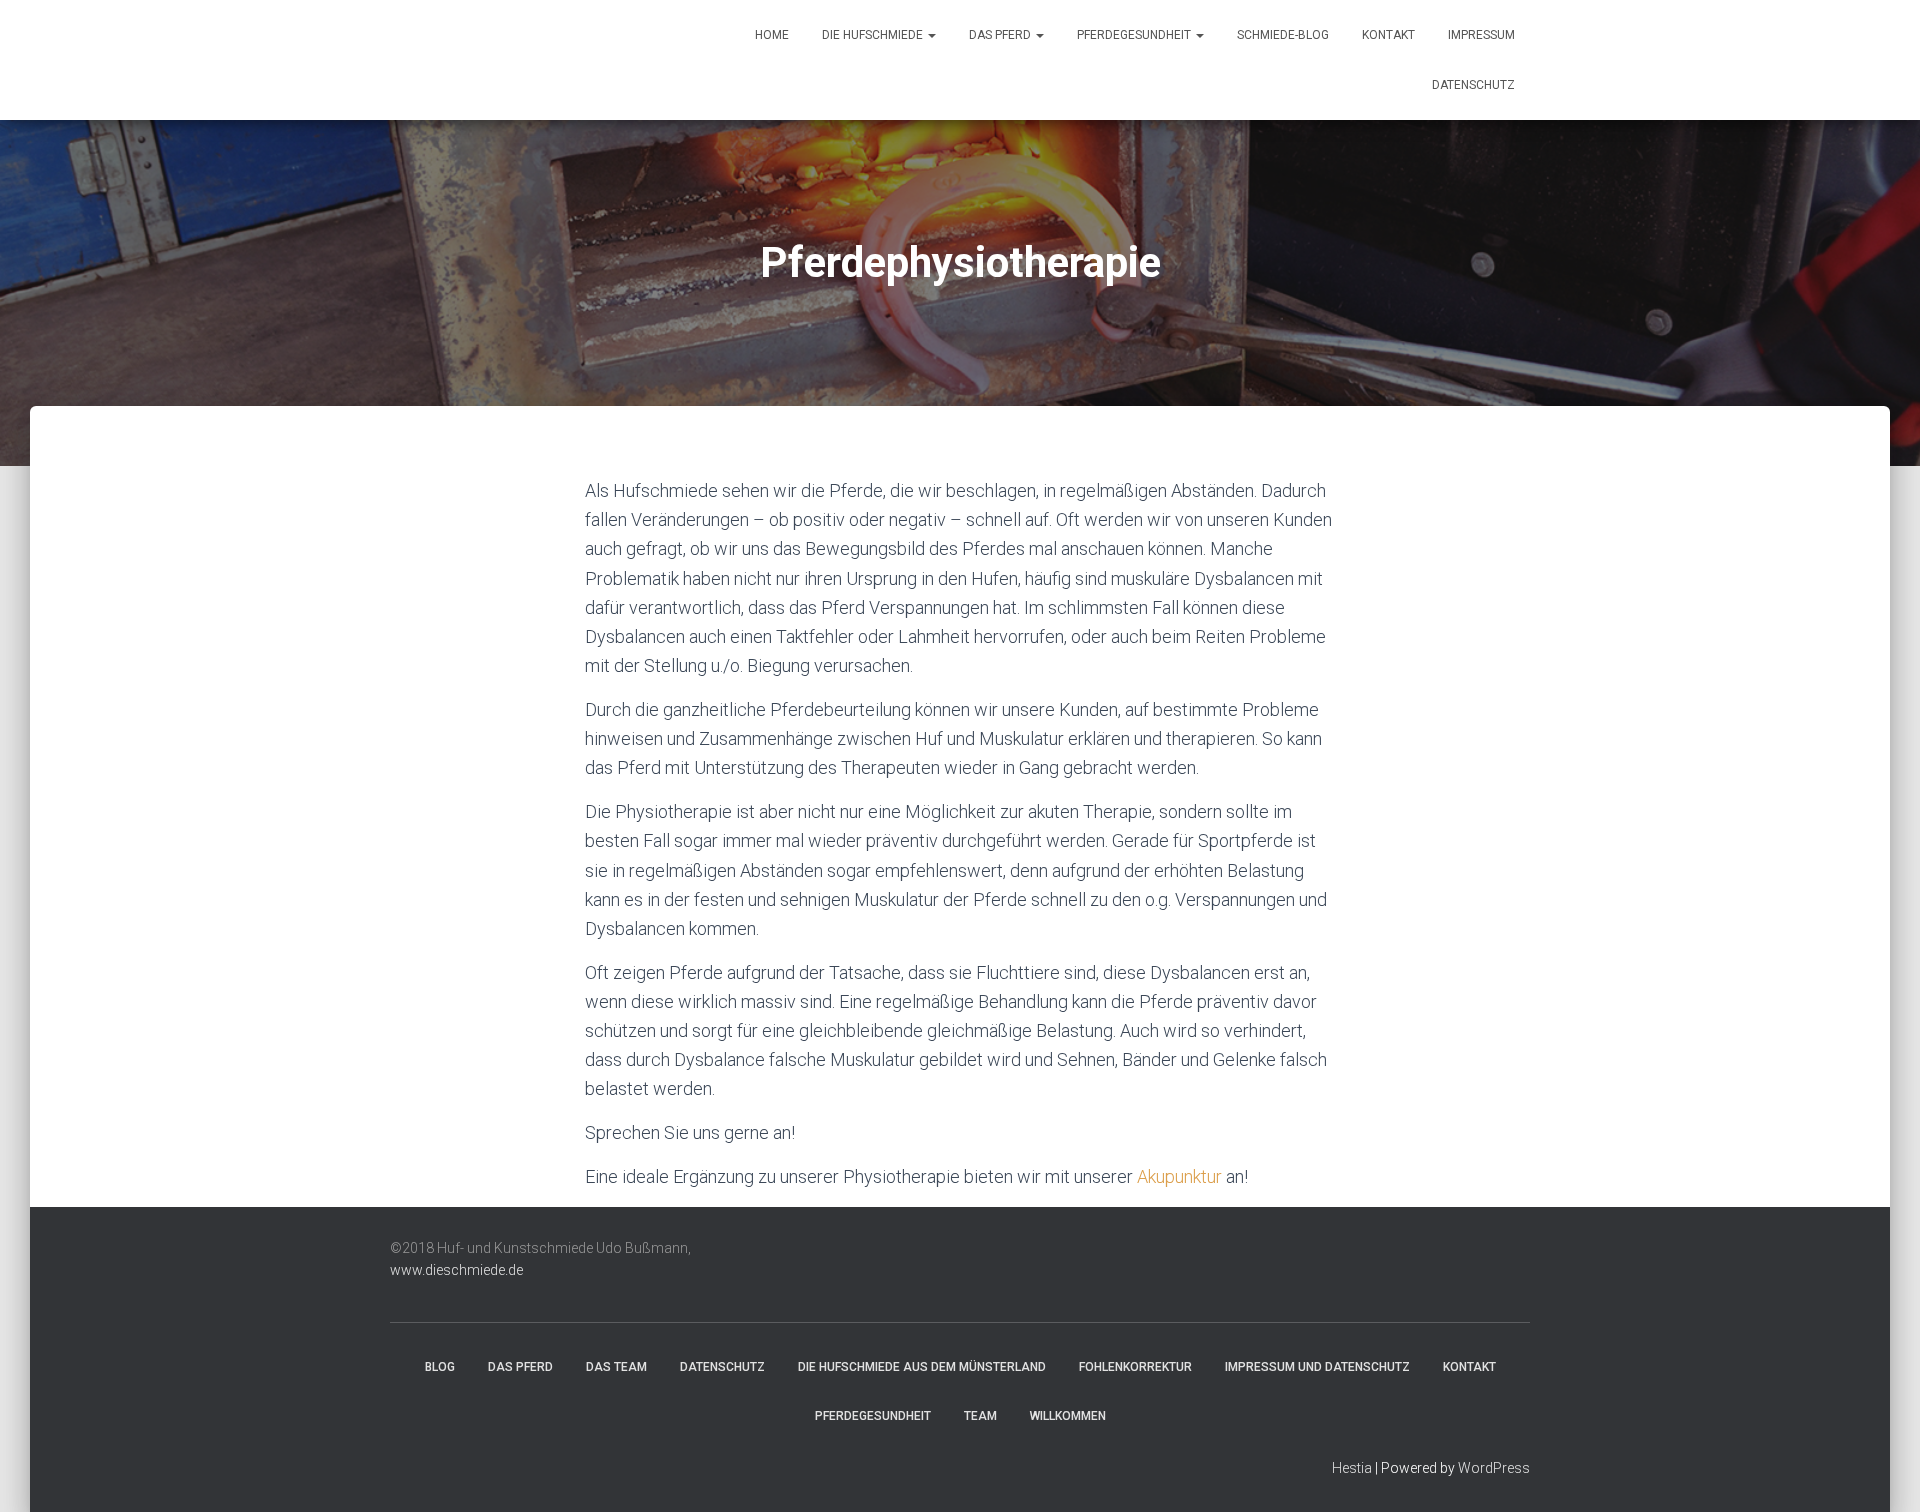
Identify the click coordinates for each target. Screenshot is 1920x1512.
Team (980, 1416)
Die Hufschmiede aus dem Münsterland (922, 1367)
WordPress (1494, 1468)
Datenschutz (1473, 85)
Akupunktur (1179, 1176)
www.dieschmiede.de (456, 1270)
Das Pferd (1001, 35)
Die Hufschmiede (874, 35)
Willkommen (1068, 1416)
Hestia (1352, 1468)
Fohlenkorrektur (1135, 1367)
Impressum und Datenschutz (1317, 1367)
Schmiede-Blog (1283, 35)
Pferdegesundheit (1135, 35)
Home (772, 35)
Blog (440, 1367)
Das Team (616, 1367)
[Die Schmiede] (422, 60)
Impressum (1481, 35)
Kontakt (1388, 35)
